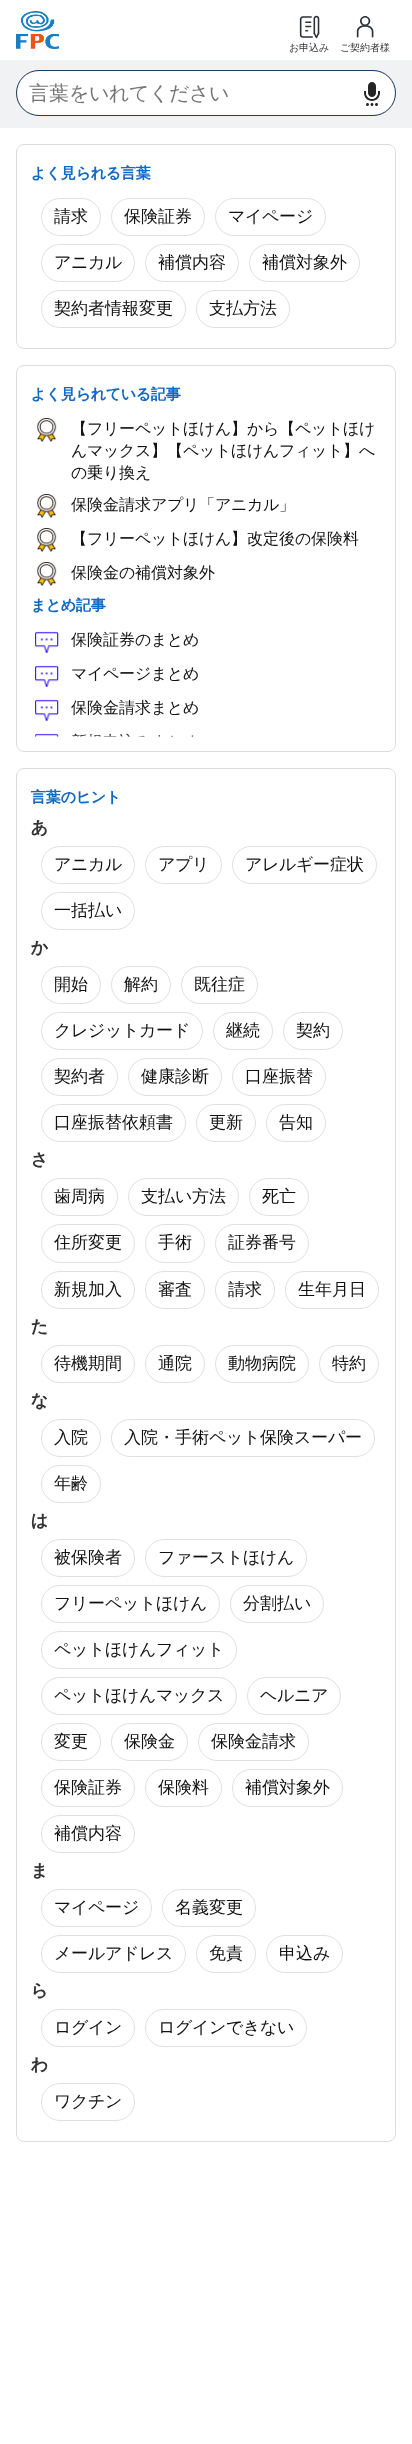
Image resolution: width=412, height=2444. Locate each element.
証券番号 (262, 1242)
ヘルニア (294, 1695)
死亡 (279, 1196)
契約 (313, 1030)
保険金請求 (253, 1741)
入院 (71, 1437)
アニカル (88, 262)
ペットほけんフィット (139, 1649)
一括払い (88, 910)
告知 (296, 1122)
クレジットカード (122, 1030)
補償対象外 (304, 262)
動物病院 (262, 1363)
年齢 (71, 1483)
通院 (175, 1363)
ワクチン (88, 2101)
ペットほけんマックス (139, 1695)
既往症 (219, 984)
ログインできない (226, 2027)
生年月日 (332, 1289)
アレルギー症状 (304, 864)
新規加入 (88, 1289)
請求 (71, 216)
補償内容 (192, 262)
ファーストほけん (226, 1557)
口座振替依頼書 (113, 1122)
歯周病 (79, 1196)
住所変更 (88, 1242)
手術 (175, 1242)
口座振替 (279, 1076)
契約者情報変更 (113, 308)
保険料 (183, 1787)
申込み (304, 1953)
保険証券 (158, 216)
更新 (226, 1122)
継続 (243, 1030)
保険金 (149, 1741)
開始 (71, 984)
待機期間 (88, 1363)
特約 (349, 1363)
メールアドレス (113, 1953)
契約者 (79, 1076)
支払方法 (243, 308)
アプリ (183, 864)
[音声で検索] (372, 93)
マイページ (270, 216)
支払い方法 (183, 1196)
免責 (226, 1953)
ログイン (88, 2027)
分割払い (277, 1603)
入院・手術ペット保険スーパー (243, 1437)
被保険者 (88, 1557)
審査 (175, 1289)
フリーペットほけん (130, 1603)
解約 (141, 984)
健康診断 (175, 1076)
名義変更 (209, 1907)
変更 (71, 1741)
